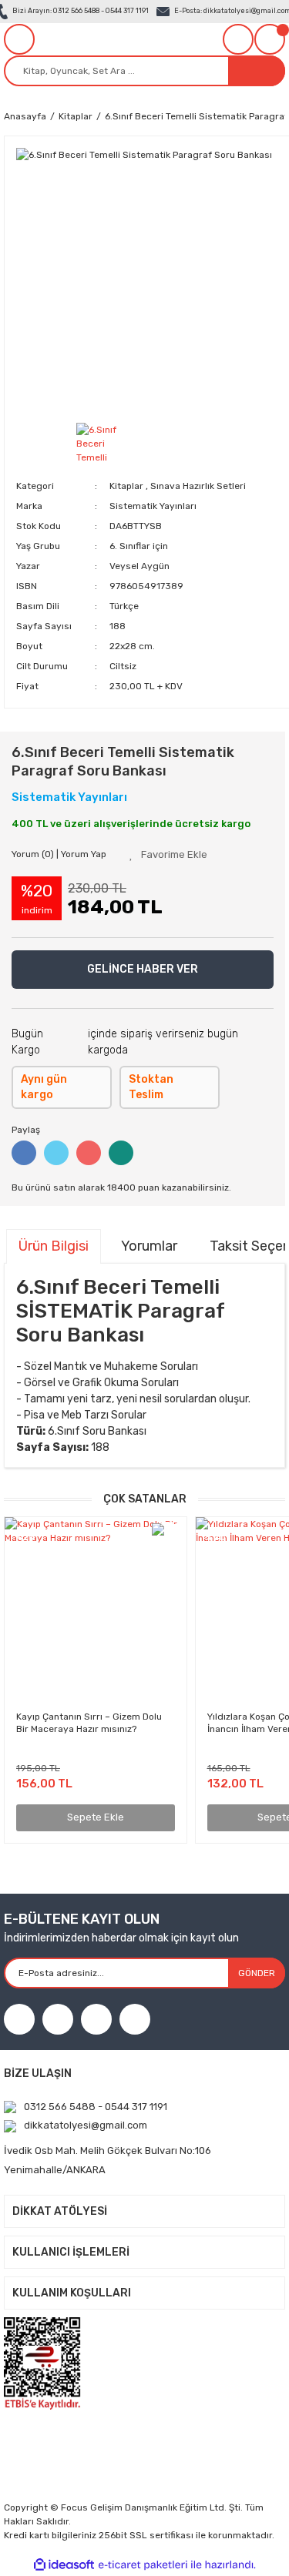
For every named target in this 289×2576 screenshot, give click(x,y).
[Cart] (270, 39)
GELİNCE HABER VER (143, 969)
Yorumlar (149, 1246)
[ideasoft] (64, 2565)
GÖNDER (257, 1973)
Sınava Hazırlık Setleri (198, 486)
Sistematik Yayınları (153, 506)
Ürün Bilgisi (54, 1246)
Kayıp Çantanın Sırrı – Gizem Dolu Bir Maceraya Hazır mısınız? (89, 1723)
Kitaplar (126, 486)
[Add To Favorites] (168, 855)
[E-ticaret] (143, 2565)
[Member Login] (238, 39)
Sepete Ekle (96, 1817)
